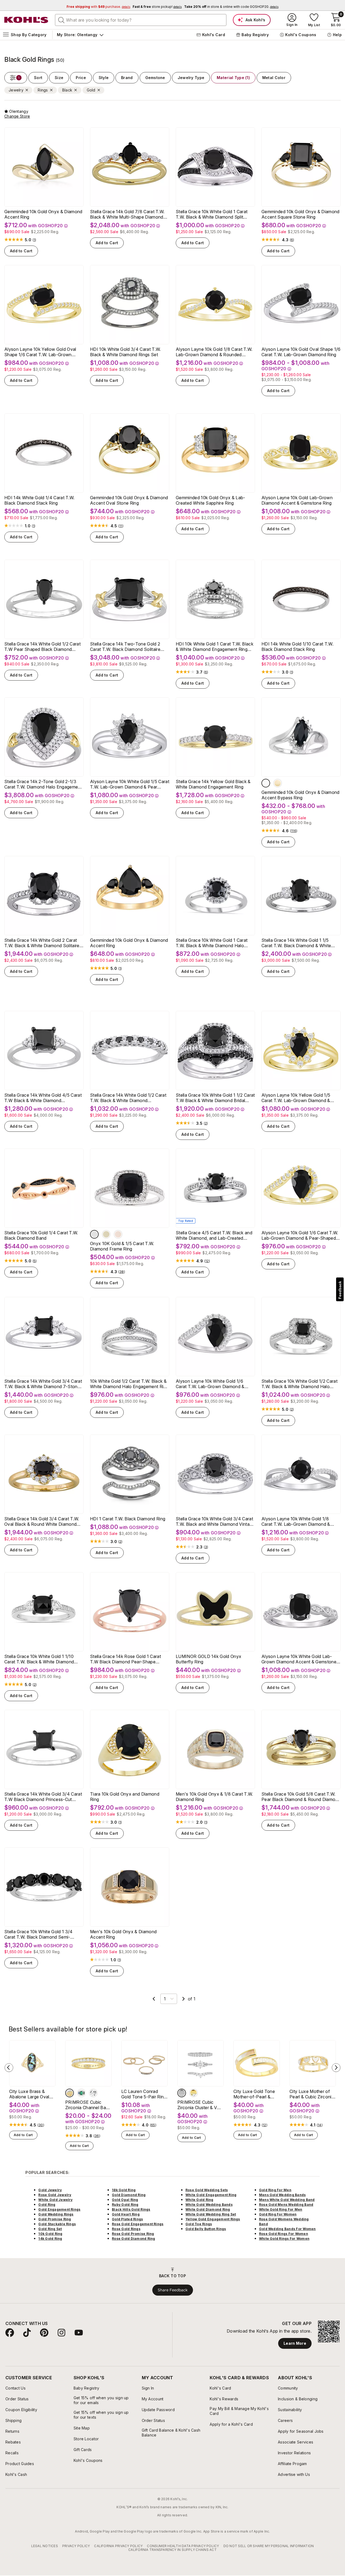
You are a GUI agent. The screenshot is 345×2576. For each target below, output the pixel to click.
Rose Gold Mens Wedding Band (286, 2205)
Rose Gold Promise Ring (133, 2234)
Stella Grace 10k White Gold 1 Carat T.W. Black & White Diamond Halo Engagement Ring (212, 943)
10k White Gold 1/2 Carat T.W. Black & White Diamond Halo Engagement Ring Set (129, 1384)
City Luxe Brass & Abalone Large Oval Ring (29, 2094)
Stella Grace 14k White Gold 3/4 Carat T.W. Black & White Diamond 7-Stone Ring (43, 1384)
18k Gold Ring (124, 2190)
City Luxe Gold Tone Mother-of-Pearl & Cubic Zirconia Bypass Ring (256, 2094)
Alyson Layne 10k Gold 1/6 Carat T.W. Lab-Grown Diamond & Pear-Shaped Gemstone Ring (300, 1235)
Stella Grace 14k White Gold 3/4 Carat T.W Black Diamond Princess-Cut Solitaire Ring (43, 1797)
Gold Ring (47, 2205)
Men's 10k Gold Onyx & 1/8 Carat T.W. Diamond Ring (214, 1797)
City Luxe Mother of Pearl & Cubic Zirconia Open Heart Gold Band (312, 2094)
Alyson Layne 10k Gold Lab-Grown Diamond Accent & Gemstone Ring (297, 500)
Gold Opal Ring (125, 2200)
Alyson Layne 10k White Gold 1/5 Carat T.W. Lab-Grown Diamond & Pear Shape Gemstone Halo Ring (130, 784)
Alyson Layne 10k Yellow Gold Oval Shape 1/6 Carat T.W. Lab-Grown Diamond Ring (40, 352)
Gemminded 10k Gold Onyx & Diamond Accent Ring (43, 214)
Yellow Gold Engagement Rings (213, 2219)
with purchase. (98, 7)
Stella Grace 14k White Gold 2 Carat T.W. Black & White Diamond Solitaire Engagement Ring (42, 943)
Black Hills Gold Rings (131, 2209)
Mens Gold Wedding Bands (282, 2195)
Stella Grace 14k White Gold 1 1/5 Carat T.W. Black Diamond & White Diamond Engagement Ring (296, 943)
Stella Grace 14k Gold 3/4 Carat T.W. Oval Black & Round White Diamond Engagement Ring (42, 1521)
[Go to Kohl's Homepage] (26, 20)
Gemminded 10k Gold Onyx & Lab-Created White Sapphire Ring (211, 500)
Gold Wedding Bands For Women (287, 2229)
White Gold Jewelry (55, 2200)
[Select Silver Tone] (182, 2093)
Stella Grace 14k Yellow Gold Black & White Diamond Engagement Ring (213, 784)
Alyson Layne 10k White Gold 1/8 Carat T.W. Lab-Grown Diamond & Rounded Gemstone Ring (296, 1521)
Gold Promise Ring (55, 2219)
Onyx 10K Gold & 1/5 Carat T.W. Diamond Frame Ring (122, 1246)
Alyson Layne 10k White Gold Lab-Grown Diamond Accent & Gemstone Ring (299, 1659)
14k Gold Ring (50, 2239)
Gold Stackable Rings (57, 2224)
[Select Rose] (118, 1234)
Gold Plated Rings (127, 2219)
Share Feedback (173, 2290)
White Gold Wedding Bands (209, 2205)
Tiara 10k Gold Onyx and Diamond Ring (125, 1797)
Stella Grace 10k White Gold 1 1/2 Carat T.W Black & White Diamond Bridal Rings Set (215, 1098)
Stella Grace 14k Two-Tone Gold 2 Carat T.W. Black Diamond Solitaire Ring (125, 647)
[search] (61, 20)
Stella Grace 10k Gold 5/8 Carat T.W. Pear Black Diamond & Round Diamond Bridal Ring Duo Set (301, 1797)
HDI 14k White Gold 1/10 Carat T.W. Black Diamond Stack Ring (297, 647)
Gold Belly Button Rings (206, 2229)
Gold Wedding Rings (56, 2214)
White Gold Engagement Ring (211, 2195)
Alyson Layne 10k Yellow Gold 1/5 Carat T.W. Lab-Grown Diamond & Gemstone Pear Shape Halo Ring (296, 1098)
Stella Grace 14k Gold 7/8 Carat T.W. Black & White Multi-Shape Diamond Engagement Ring (127, 214)
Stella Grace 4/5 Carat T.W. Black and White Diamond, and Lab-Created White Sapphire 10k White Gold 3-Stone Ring (214, 1235)
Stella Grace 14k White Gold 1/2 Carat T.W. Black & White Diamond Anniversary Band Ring (128, 1098)
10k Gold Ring (50, 2234)
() (34, 240)
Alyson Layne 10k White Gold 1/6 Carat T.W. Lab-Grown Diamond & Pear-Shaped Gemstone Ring (210, 1384)
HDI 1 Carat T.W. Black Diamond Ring (128, 1519)
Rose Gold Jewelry (55, 2195)
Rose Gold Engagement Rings (138, 2224)
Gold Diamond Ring (129, 2195)
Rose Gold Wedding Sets (207, 2190)
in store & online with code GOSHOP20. (231, 7)
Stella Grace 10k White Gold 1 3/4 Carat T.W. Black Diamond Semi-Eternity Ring (39, 1934)
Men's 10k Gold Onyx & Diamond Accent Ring (123, 1934)
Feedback (340, 1290)
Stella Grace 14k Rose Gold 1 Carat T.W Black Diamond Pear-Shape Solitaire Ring (125, 1659)
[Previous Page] (154, 1999)
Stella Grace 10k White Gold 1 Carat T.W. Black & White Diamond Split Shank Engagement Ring (212, 214)
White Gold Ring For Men (281, 2209)
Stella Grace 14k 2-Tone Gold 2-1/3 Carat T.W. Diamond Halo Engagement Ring (43, 784)
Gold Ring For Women (278, 2214)
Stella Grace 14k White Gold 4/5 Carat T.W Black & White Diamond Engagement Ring (43, 1098)
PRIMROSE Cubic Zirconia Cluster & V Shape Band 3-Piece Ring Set (199, 2105)
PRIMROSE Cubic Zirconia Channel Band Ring (88, 2105)
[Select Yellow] (278, 783)
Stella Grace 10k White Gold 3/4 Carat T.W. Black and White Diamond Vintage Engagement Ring (215, 1521)
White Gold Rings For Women (284, 2239)
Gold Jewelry (50, 2190)
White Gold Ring (199, 2200)
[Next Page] (184, 1999)
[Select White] (266, 783)
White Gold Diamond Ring (208, 2209)
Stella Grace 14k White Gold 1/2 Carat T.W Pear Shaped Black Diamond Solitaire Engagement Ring (42, 647)
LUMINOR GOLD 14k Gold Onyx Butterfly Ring (208, 1659)
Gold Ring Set (50, 2229)
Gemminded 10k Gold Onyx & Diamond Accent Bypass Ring (301, 795)
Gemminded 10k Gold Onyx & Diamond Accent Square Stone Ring (301, 214)
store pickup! (157, 7)
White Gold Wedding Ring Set (211, 2214)
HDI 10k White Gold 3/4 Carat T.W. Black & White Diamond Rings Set (125, 352)
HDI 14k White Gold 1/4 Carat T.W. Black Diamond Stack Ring (39, 500)
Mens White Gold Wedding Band (287, 2200)
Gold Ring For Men (275, 2190)
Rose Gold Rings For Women (284, 2234)
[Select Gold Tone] (194, 2093)
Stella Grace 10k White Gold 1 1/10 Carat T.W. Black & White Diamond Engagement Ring (39, 1659)
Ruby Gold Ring (125, 2205)
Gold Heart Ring (126, 2214)
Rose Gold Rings (126, 2229)
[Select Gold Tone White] (70, 2093)
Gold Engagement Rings (59, 2209)
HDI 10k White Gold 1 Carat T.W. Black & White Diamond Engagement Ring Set (215, 647)
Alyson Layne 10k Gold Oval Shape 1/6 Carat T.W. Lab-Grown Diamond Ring (301, 352)
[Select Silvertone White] (93, 2093)
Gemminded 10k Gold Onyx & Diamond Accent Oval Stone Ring (129, 500)
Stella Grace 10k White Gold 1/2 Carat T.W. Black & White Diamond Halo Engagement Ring (299, 1384)
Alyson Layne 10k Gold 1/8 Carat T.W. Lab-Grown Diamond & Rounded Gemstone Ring (214, 352)
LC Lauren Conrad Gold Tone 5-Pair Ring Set (144, 2094)
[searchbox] (141, 20)
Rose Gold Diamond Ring (133, 2239)
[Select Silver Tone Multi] (81, 2093)
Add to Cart (21, 251)
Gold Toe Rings (199, 2224)
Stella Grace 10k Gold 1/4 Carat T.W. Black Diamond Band (41, 1235)
